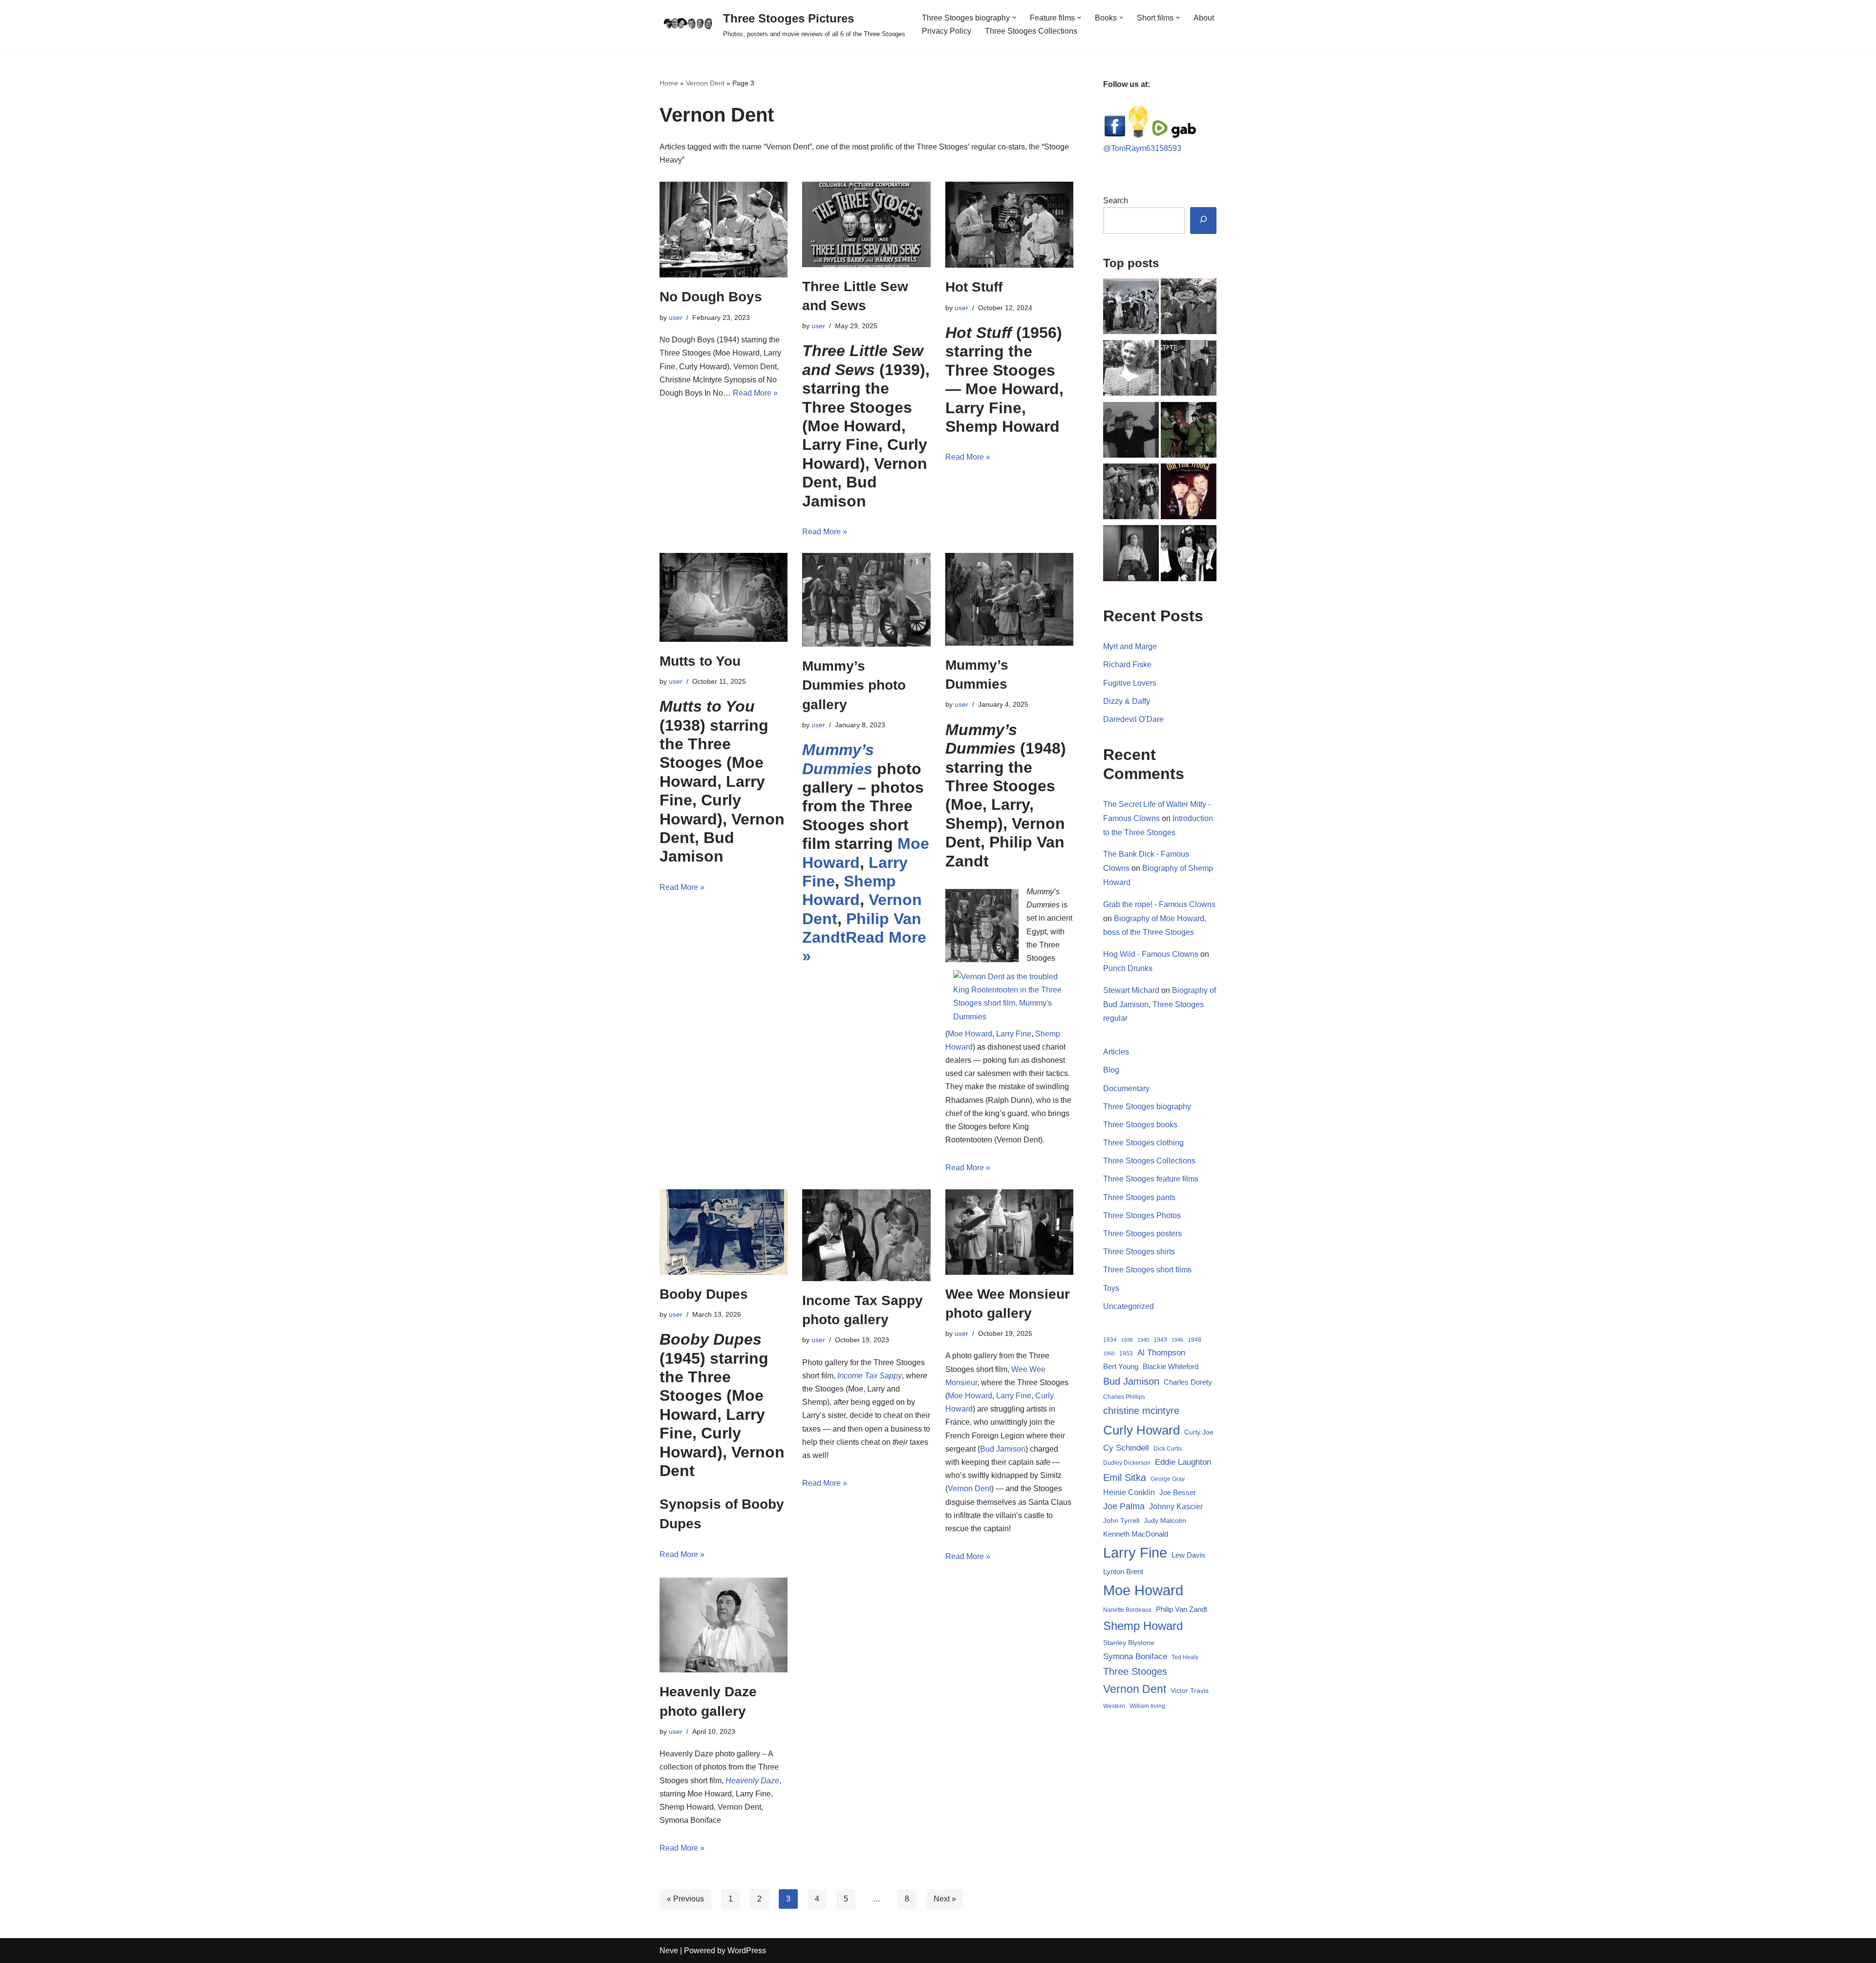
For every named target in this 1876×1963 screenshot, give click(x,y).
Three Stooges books (1140, 1125)
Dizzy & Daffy (1127, 701)
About (1204, 18)
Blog (1111, 1070)
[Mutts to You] (724, 597)
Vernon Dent (705, 83)
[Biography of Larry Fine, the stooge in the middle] (1131, 555)
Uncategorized (1129, 1306)
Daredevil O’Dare (1133, 719)
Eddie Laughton (1183, 1462)
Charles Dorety (1188, 1382)
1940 (1143, 1340)
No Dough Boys (711, 297)
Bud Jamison (1003, 1449)
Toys (1111, 1288)
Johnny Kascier (1176, 1506)
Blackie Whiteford (1171, 1367)
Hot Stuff (974, 287)
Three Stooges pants (1139, 1197)
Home (669, 83)
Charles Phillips (1124, 1397)
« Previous (685, 1899)
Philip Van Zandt (1182, 1609)
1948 (1194, 1340)
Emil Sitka (1125, 1478)
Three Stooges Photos (1142, 1215)
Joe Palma (1124, 1506)
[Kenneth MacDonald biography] (1131, 432)
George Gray (1168, 1479)
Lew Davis (1188, 1555)
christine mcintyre (1141, 1411)
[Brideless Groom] (1131, 308)
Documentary (1126, 1088)
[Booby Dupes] (724, 1232)
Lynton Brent (1123, 1572)
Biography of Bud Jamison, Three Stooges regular (1160, 1004)
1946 (1177, 1340)
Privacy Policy (947, 31)
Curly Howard (1141, 1430)
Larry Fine (1014, 1034)
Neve (669, 1951)
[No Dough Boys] (724, 230)
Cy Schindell (1126, 1448)
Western (1114, 1706)
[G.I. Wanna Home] (1189, 370)
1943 (1160, 1340)
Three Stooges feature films (1151, 1179)
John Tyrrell (1121, 1520)
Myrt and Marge (1130, 646)
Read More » (755, 393)
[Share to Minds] (1138, 135)
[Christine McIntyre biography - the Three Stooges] (1131, 370)
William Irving (1147, 1706)
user (676, 317)
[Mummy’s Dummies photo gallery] (866, 600)
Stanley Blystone (1129, 1643)
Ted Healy (1185, 1657)
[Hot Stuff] (1009, 225)
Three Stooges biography (1147, 1107)
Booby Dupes (704, 1294)
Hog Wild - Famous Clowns (1151, 954)
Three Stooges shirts (1139, 1252)
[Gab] (1184, 135)
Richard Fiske (1127, 665)
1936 (1127, 1340)
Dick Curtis (1168, 1449)
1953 (1126, 1353)
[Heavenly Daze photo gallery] (724, 1625)
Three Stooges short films (1147, 1270)
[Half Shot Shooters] (1189, 432)
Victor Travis (1190, 1690)
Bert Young (1121, 1366)
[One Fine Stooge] (1189, 493)
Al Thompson (1161, 1352)
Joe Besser (1178, 1492)
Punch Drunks (1128, 968)
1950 (1109, 1353)
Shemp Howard (1143, 1626)
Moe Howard (970, 1034)
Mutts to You (700, 661)
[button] (1014, 18)
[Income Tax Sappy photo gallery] (866, 1235)
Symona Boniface (1135, 1656)
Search (1116, 201)
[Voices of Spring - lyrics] (1189, 555)
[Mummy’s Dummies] (1009, 599)
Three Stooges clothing (1143, 1143)
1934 (1110, 1340)
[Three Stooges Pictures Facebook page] (1115, 135)
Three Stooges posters (1142, 1234)
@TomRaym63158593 (1142, 148)
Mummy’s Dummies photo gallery (854, 685)
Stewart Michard (1131, 990)
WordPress (747, 1951)
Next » (945, 1899)
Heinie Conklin (1129, 1492)
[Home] (1189, 308)
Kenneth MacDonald (1136, 1534)
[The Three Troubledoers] (1131, 493)
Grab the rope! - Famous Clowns (1159, 904)
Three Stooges (1135, 1671)
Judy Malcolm (1165, 1521)
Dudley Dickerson (1127, 1463)
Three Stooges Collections (1031, 31)
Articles (1116, 1052)
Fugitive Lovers (1130, 683)
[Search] (1203, 221)
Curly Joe (1199, 1432)
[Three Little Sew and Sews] (866, 224)
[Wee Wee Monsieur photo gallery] (1009, 1232)
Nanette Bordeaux (1127, 1610)
